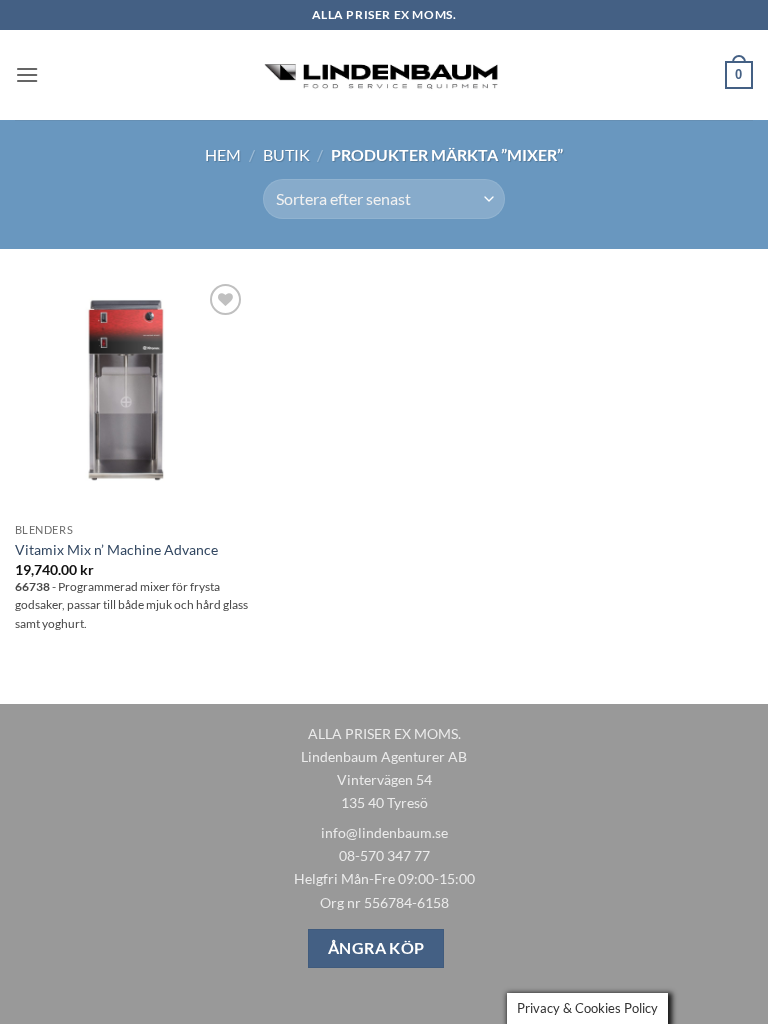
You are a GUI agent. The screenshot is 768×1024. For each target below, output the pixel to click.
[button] (27, 74)
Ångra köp (376, 948)
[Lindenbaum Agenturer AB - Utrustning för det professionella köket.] (384, 75)
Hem (223, 154)
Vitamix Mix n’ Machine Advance (116, 549)
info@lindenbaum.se (384, 832)
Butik (286, 154)
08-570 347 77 (384, 855)
